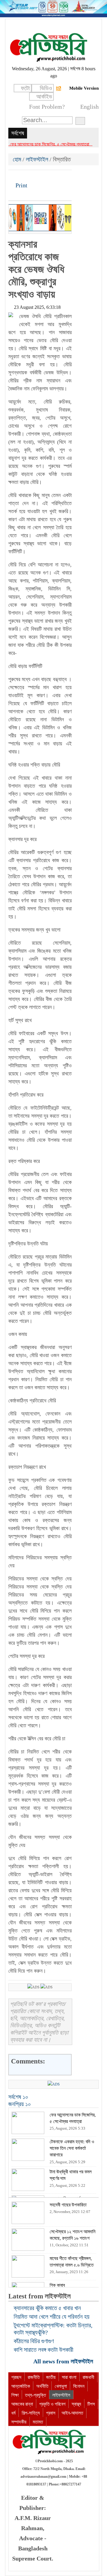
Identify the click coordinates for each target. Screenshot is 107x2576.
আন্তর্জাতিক (21, 2386)
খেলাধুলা (61, 2386)
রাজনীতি (34, 2377)
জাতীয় (51, 2377)
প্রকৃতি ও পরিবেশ (52, 2404)
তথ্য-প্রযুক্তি (36, 2395)
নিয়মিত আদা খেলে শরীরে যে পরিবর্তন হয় (52, 2317)
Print (21, 185)
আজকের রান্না (22, 2404)
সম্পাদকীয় (19, 2422)
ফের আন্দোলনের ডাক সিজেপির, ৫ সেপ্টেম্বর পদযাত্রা (49, 144)
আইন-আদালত (72, 2413)
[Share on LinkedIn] (44, 177)
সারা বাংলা (69, 2377)
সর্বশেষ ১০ (18, 2097)
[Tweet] (23, 177)
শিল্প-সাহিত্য (31, 2413)
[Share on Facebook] (13, 177)
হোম (18, 159)
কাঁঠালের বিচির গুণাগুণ (34, 2341)
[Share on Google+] (34, 177)
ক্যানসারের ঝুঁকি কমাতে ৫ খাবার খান (47, 2308)
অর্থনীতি (42, 2386)
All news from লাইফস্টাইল (64, 2361)
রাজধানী (88, 2377)
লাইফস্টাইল (37, 159)
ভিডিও (46, 88)
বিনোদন (79, 2386)
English (89, 107)
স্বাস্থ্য (76, 2404)
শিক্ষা (15, 2395)
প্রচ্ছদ (16, 2377)
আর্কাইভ (44, 96)
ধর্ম (13, 2413)
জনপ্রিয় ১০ (20, 2104)
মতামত (38, 2422)
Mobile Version (84, 88)
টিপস (91, 2404)
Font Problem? (47, 107)
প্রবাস (51, 2413)
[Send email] (54, 177)
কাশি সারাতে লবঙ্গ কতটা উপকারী (44, 2350)
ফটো (25, 88)
